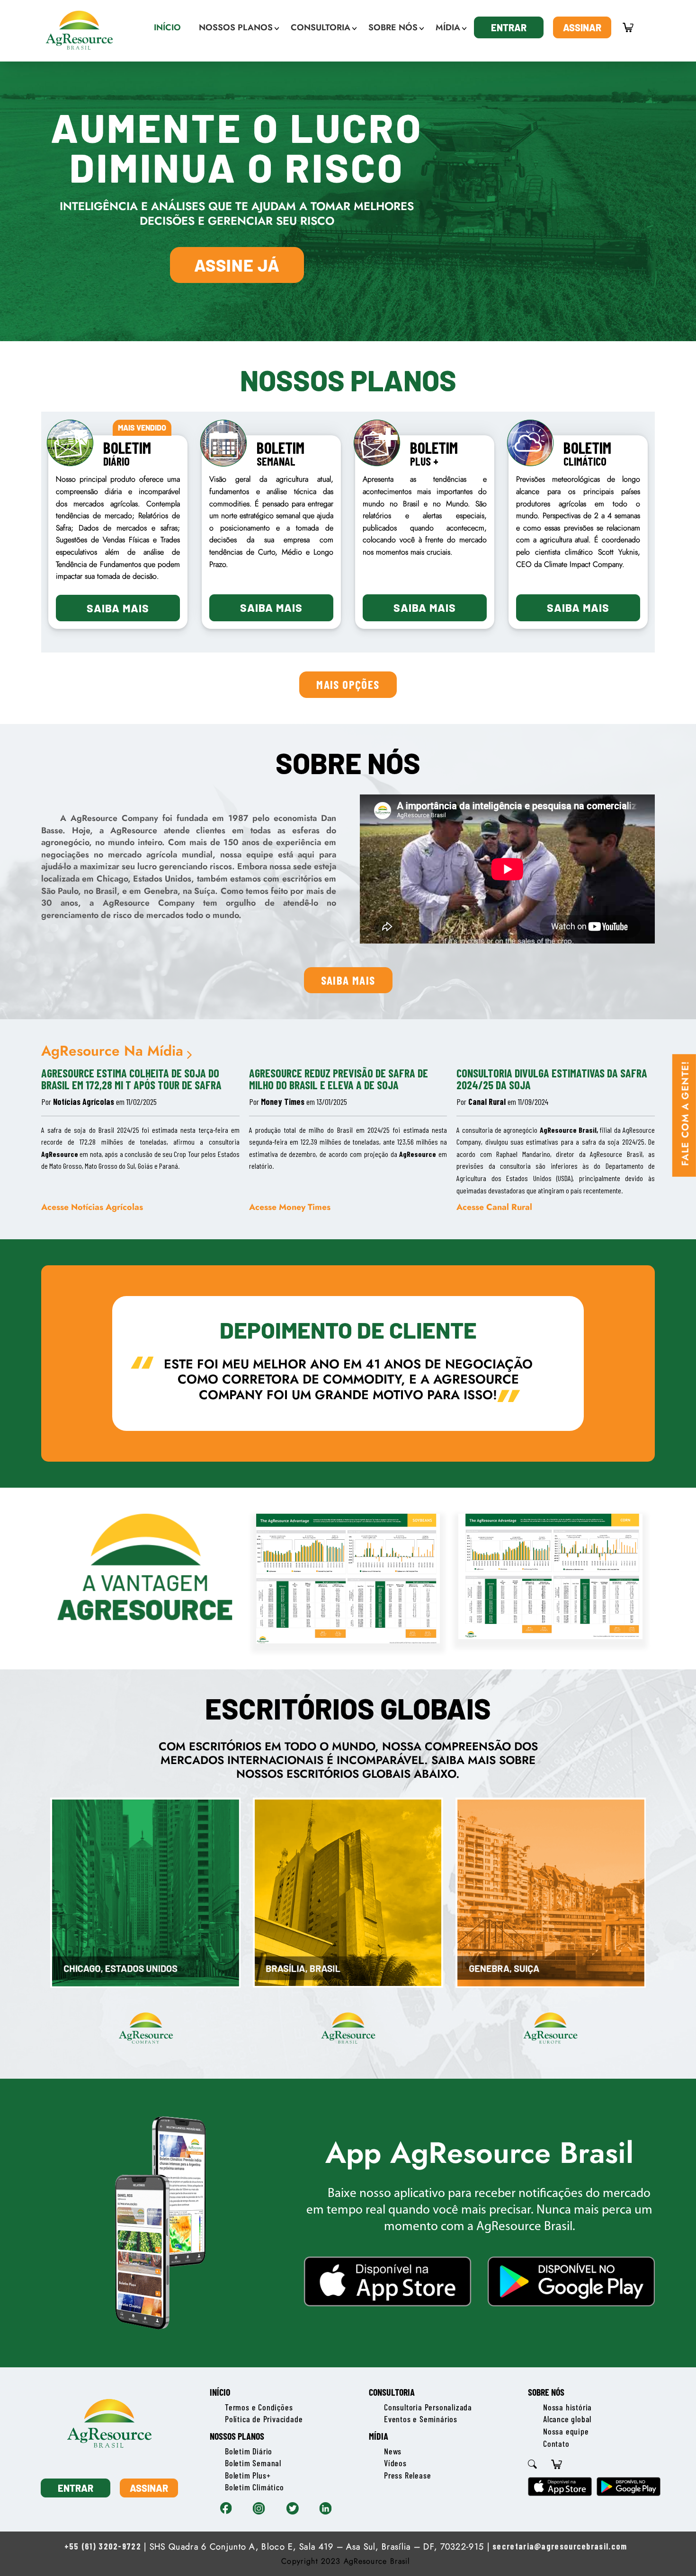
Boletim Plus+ (248, 2475)
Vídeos (395, 2463)
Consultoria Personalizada (428, 2407)
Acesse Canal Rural (494, 1207)
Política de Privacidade (264, 2419)
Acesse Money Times (290, 1207)
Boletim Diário (249, 2451)
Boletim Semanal (253, 2463)
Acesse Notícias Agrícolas (92, 1207)
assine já (237, 265)
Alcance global (567, 2419)
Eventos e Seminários (421, 2419)
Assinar (582, 27)
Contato (556, 2444)
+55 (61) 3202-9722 (103, 2546)
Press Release (407, 2475)
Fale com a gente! (685, 1113)
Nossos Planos (237, 2436)
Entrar (509, 27)
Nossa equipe (566, 2431)
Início (220, 2392)
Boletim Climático (254, 2487)
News (393, 2451)
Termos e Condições (259, 2407)
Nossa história (567, 2407)
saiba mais (348, 980)
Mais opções (348, 684)
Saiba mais (118, 608)
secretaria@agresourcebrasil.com (560, 2546)
